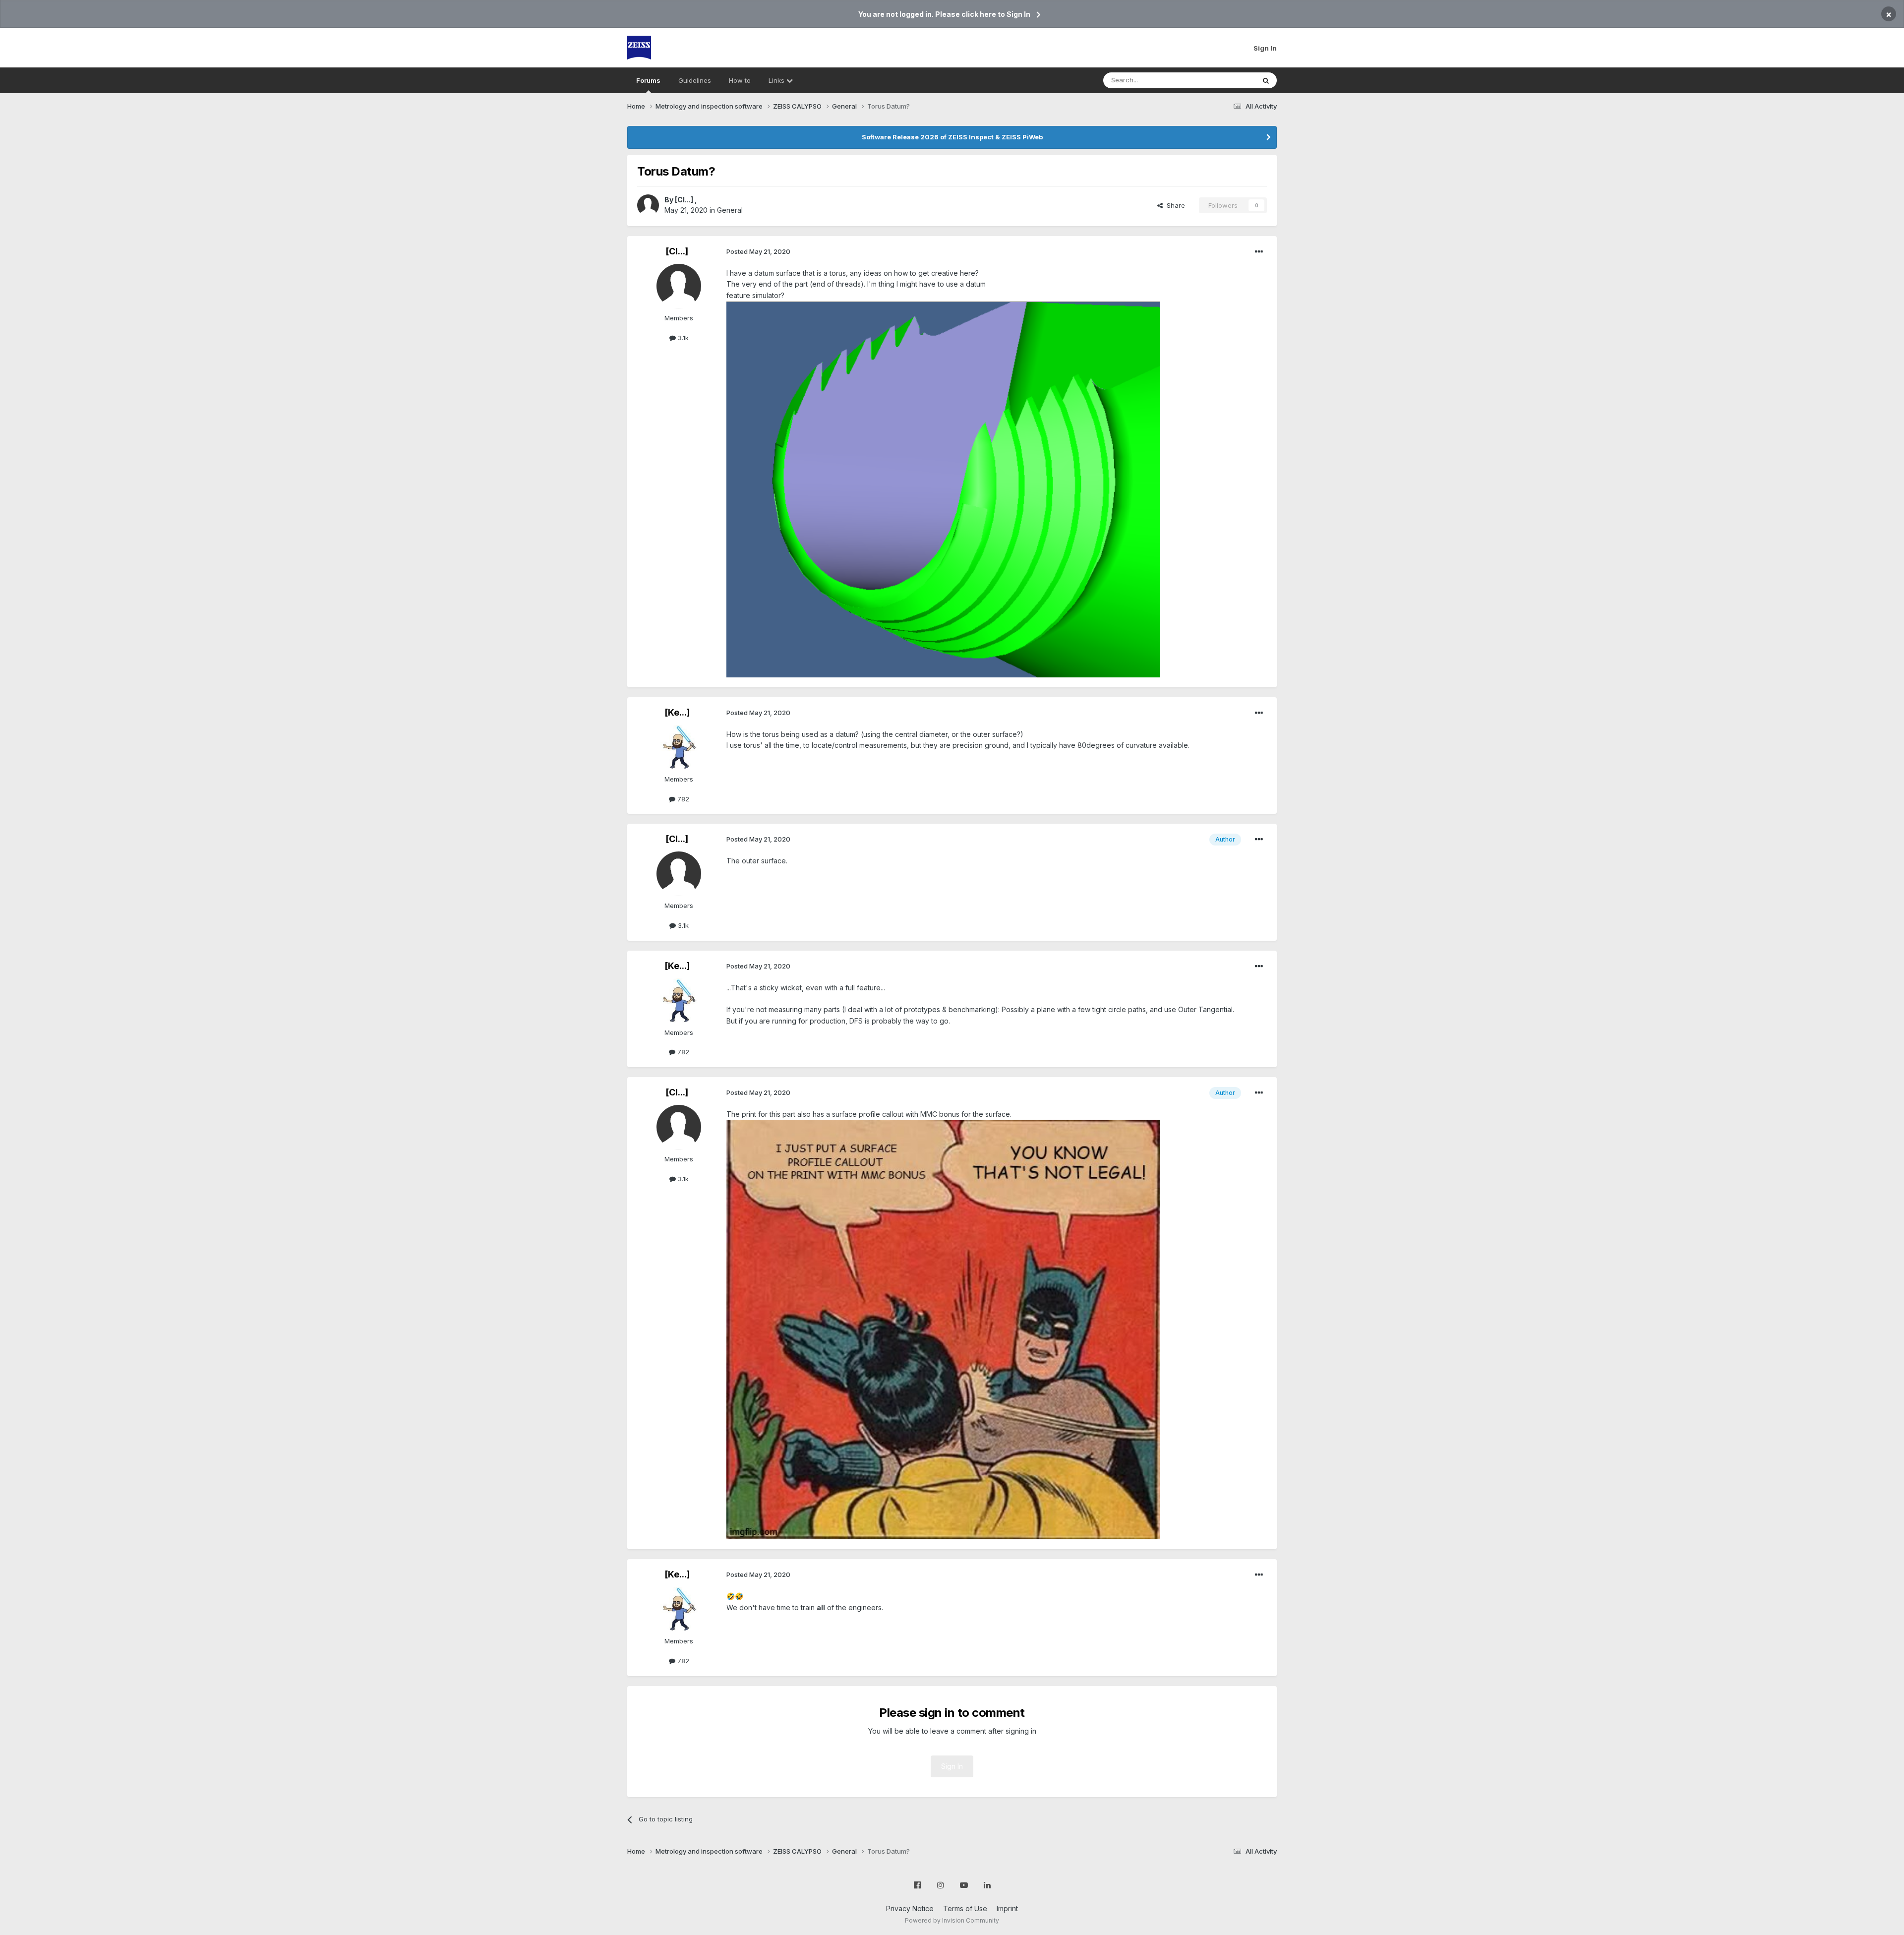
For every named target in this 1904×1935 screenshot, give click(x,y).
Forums (648, 80)
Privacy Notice (910, 1908)
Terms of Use (965, 1908)
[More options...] (1259, 252)
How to (740, 80)
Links (777, 80)
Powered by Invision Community (952, 1920)
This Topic (1226, 80)
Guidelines (695, 80)
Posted (758, 251)
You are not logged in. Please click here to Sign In (944, 14)
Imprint (1007, 1908)
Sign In (1265, 48)
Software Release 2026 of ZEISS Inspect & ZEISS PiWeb (952, 137)
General (730, 210)
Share (1174, 205)
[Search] (1266, 80)
